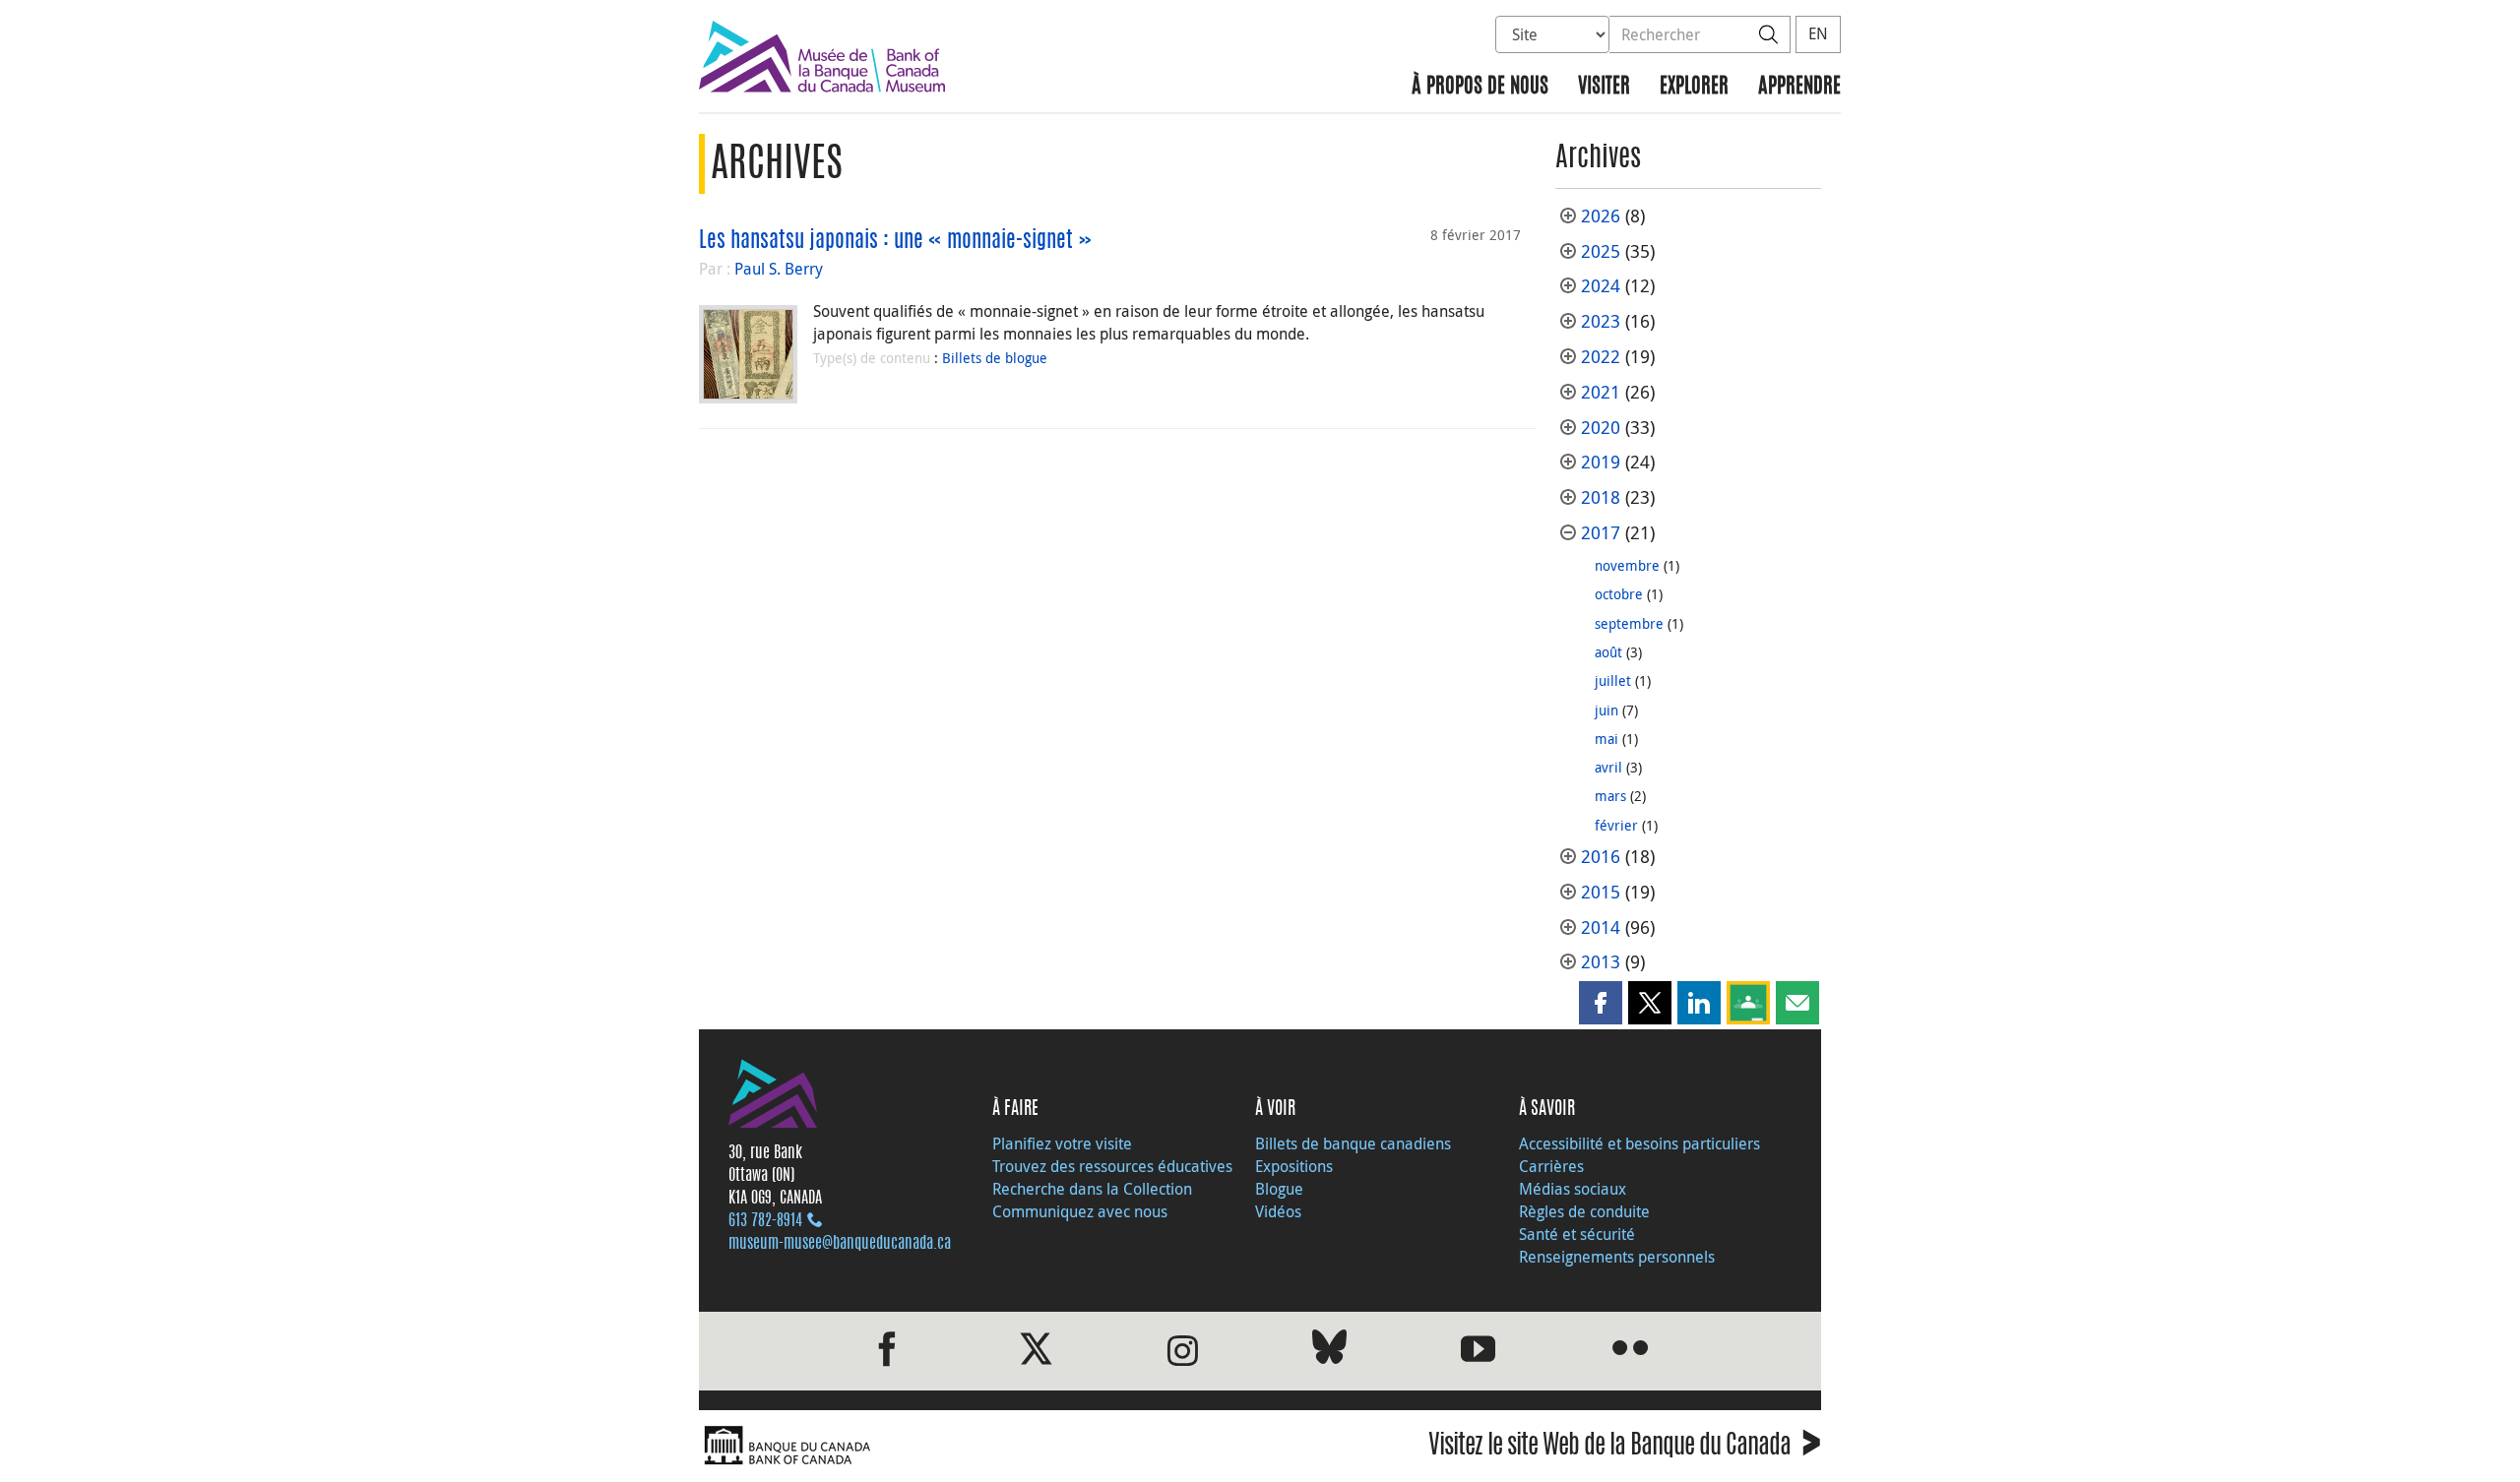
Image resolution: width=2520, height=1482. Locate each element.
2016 (1601, 857)
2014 (1601, 927)
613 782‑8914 (765, 1221)
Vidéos (1278, 1211)
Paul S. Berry (779, 269)
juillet (1613, 680)
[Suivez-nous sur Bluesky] (1329, 1351)
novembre (1627, 565)
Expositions (1294, 1166)
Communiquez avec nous (1080, 1211)
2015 (1601, 892)
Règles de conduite (1584, 1211)
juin (1606, 710)
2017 (1601, 533)
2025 (1601, 251)
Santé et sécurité (1577, 1234)
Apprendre (1799, 87)
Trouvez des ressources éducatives (1112, 1166)
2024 (1601, 286)
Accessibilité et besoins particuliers (1639, 1143)
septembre (1629, 623)
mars (1610, 796)
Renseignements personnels (1617, 1257)
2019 (1601, 462)
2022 (1601, 357)
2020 (1601, 428)
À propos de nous (1480, 87)
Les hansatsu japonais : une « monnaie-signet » (895, 241)
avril (1608, 767)
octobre (1619, 594)
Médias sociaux (1573, 1189)
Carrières (1551, 1166)
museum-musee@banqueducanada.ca (840, 1244)
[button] (1601, 1003)
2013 (1601, 962)
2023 (1601, 321)
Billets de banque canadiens (1353, 1143)
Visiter (1604, 87)
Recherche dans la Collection (1092, 1189)
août (1608, 652)
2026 (1601, 216)
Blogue (1279, 1189)
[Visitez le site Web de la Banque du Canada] (975, 1446)
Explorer (1694, 87)
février (1616, 825)
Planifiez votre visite (1062, 1143)
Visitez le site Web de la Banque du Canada (1625, 1448)
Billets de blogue (995, 358)
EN (1818, 33)
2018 (1601, 497)
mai (1606, 739)
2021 (1601, 392)
